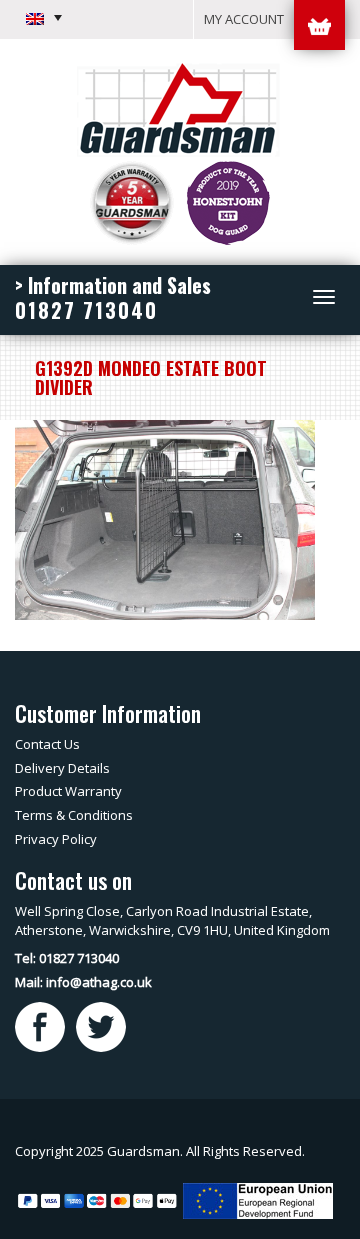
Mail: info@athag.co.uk (83, 982)
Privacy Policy (56, 839)
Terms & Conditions (74, 815)
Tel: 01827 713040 (67, 958)
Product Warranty (68, 791)
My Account (244, 19)
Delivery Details (62, 768)
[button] (44, 18)
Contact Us (47, 744)
